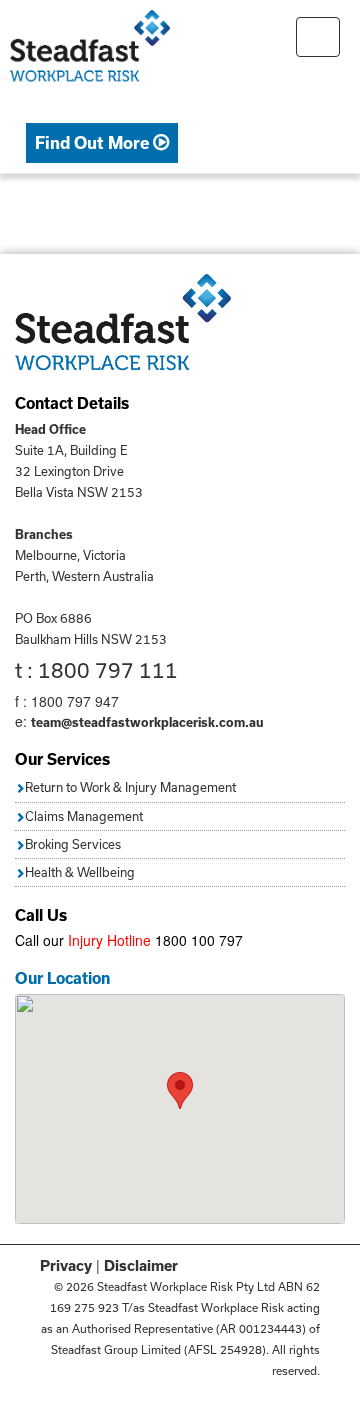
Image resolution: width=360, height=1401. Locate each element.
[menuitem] (102, 143)
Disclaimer (141, 1265)
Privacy (66, 1265)
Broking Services (73, 844)
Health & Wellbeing (80, 872)
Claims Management (84, 816)
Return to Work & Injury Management (130, 787)
